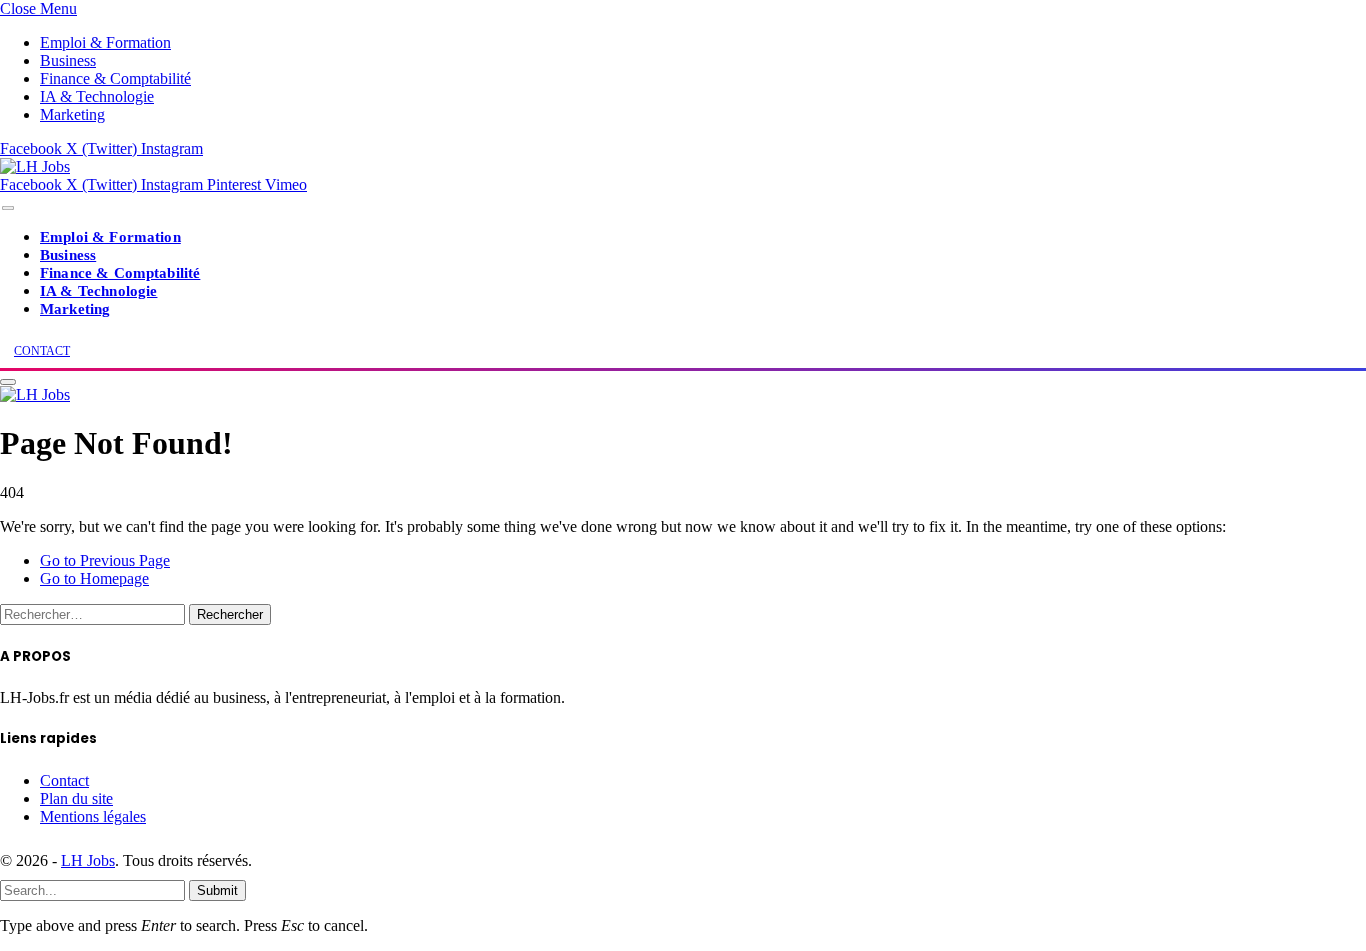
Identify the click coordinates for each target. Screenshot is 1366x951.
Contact (64, 780)
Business (68, 60)
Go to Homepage (94, 578)
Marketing (72, 114)
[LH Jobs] (35, 166)
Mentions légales (93, 816)
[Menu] (8, 208)
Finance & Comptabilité (115, 78)
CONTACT (42, 351)
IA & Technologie (97, 96)
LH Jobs (88, 860)
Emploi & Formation (105, 42)
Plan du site (76, 798)
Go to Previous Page (105, 560)
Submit (217, 890)
